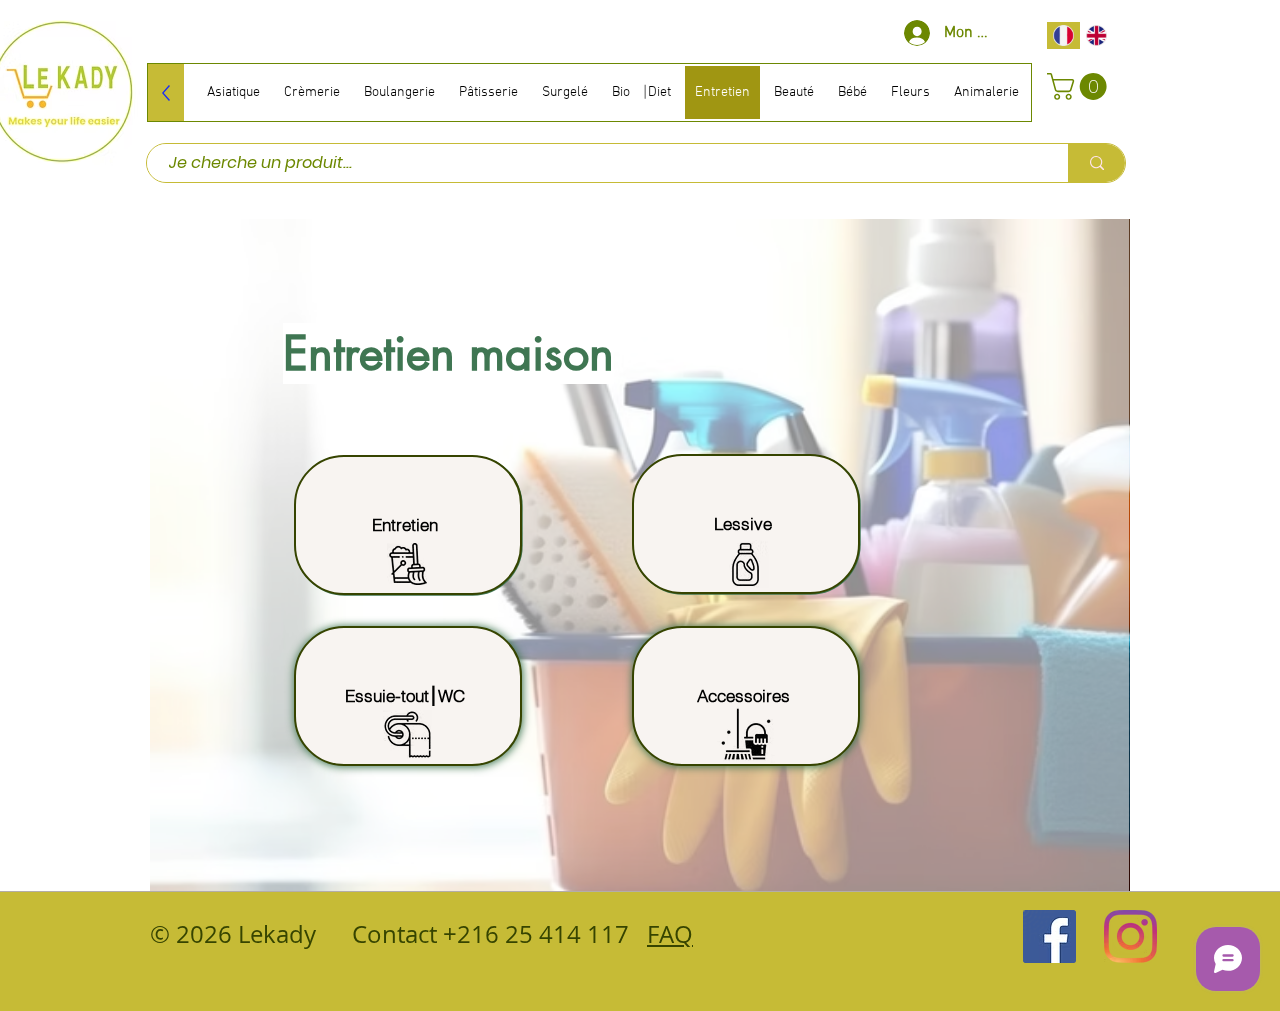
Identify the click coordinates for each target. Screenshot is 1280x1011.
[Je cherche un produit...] (1096, 163)
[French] (1063, 35)
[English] (1097, 35)
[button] (1080, 86)
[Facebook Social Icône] (1049, 936)
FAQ (670, 934)
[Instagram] (1130, 936)
